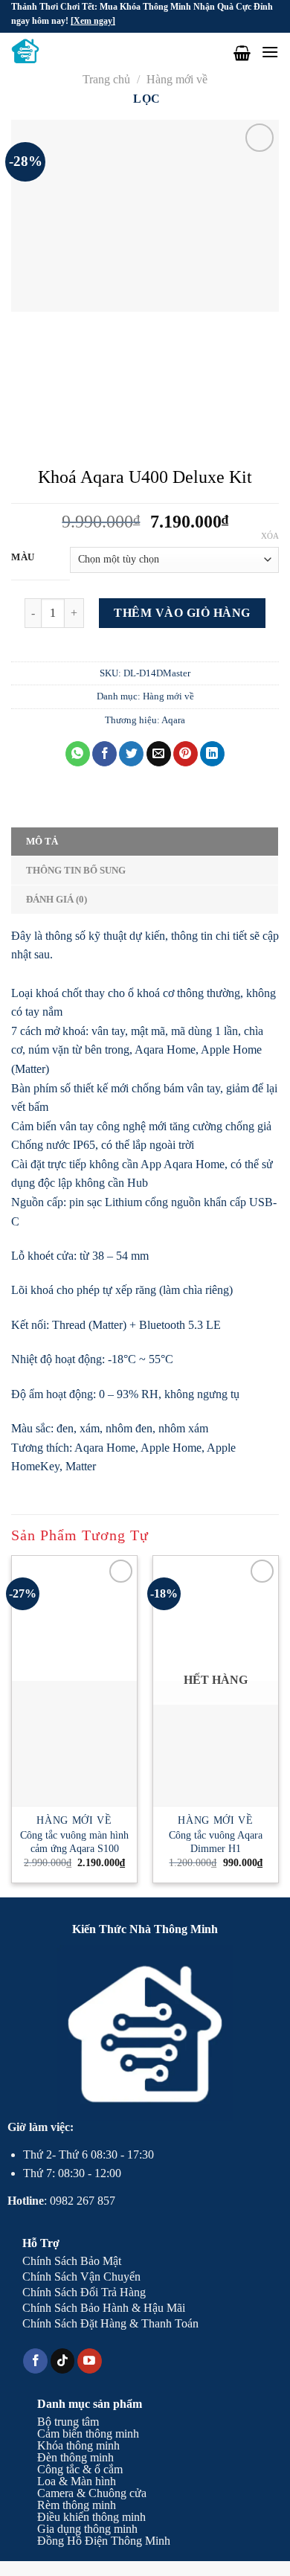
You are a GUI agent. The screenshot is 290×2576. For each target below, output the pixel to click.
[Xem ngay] (93, 21)
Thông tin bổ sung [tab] (76, 871)
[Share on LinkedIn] (212, 754)
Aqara (173, 720)
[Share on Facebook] (104, 754)
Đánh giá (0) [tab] (57, 900)
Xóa (270, 536)
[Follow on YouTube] (90, 2361)
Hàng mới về (177, 79)
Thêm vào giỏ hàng (182, 613)
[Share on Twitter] (131, 754)
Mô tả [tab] (42, 842)
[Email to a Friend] (159, 754)
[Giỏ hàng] (242, 53)
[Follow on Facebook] (35, 2361)
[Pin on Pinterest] (186, 754)
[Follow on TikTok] (63, 2361)
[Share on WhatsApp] (78, 754)
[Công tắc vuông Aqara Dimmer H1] (216, 1743)
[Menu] (270, 52)
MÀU (23, 557)
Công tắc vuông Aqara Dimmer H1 (216, 1842)
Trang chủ (106, 79)
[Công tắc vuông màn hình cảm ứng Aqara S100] (74, 1743)
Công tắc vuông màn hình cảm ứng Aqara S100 (74, 1842)
